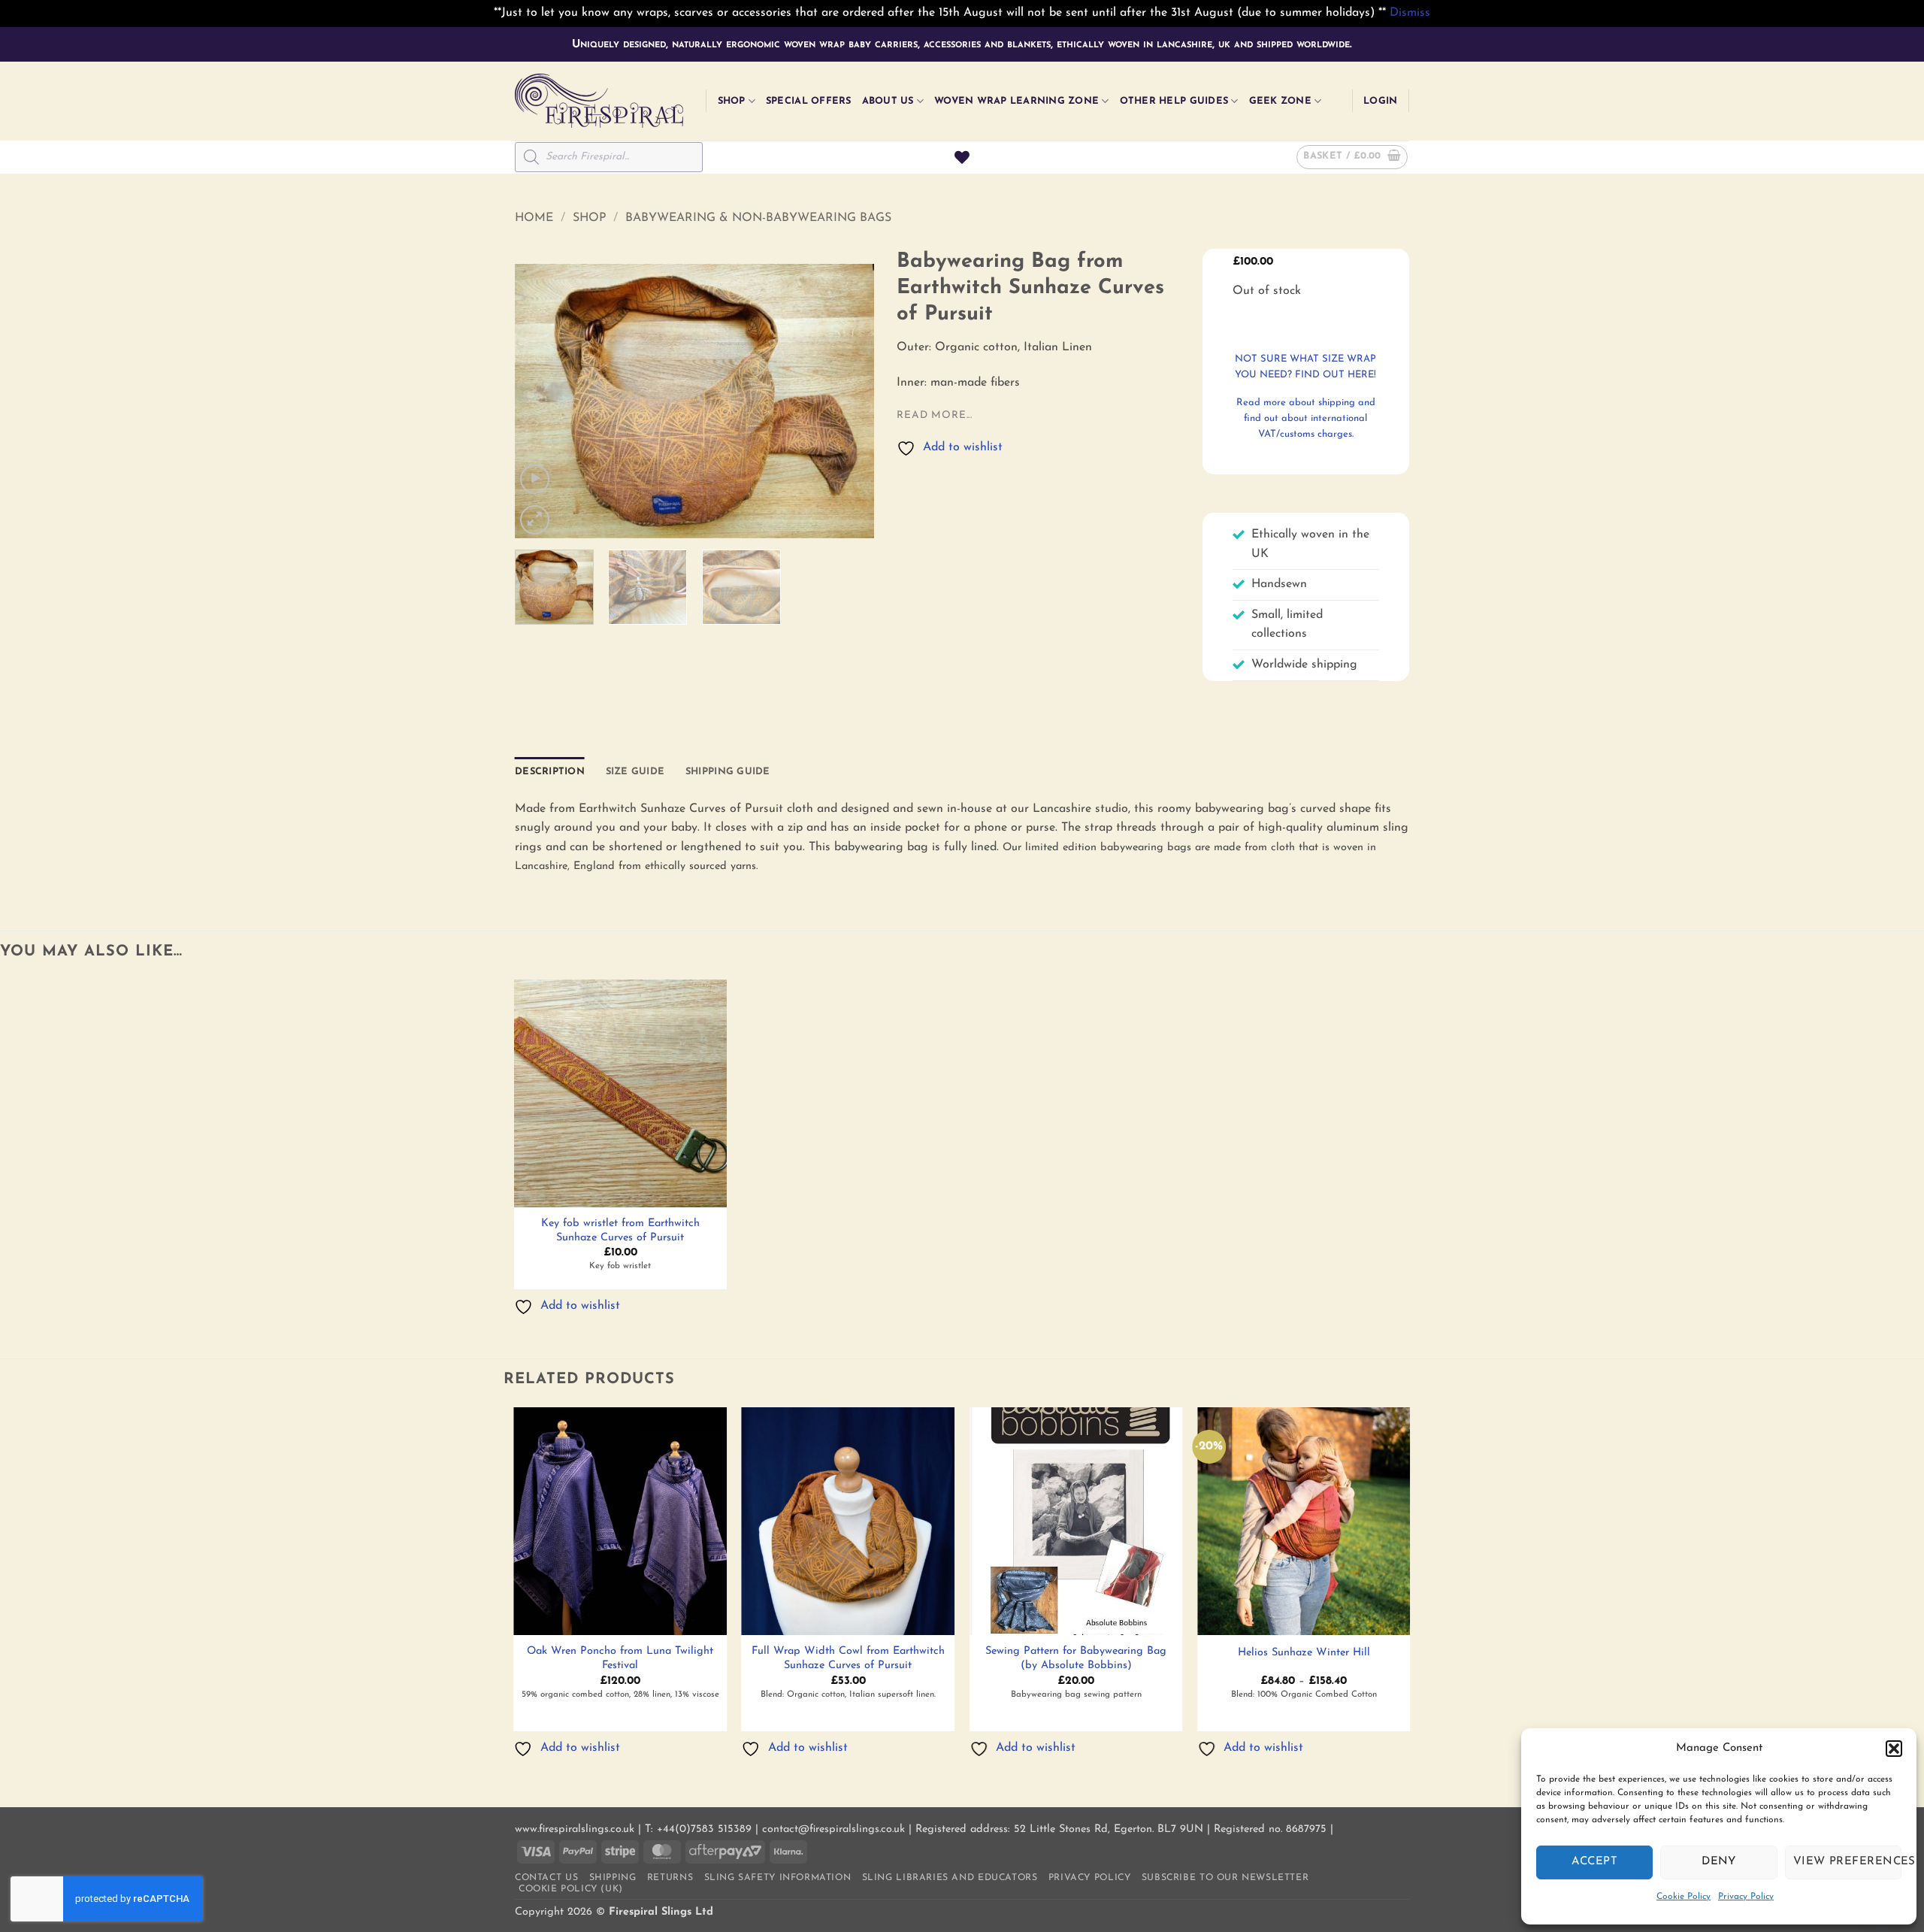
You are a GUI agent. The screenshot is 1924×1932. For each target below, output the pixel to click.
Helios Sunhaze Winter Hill (1304, 1653)
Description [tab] (550, 772)
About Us (888, 101)
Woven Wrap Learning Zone (1016, 101)
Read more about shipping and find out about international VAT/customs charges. (1306, 418)
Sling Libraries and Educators (950, 1878)
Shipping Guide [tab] (728, 772)
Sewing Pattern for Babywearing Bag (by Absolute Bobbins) (1076, 1658)
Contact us (546, 1878)
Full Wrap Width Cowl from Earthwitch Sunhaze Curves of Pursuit (848, 1658)
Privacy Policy (1746, 1897)
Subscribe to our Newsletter (1225, 1878)
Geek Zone (1280, 101)
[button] (1894, 1749)
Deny (1719, 1862)
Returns (670, 1878)
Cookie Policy (1683, 1897)
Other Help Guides (1174, 101)
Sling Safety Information (778, 1878)
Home (534, 218)
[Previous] (541, 401)
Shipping (613, 1878)
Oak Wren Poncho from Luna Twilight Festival (620, 1658)
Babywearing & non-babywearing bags (758, 218)
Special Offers (809, 101)
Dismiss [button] (1410, 13)
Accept (1594, 1862)
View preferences (1847, 1862)
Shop (732, 101)
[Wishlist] (962, 157)
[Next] (849, 401)
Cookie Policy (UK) (571, 1889)
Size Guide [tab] (635, 772)
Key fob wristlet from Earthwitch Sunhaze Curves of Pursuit (620, 1231)
